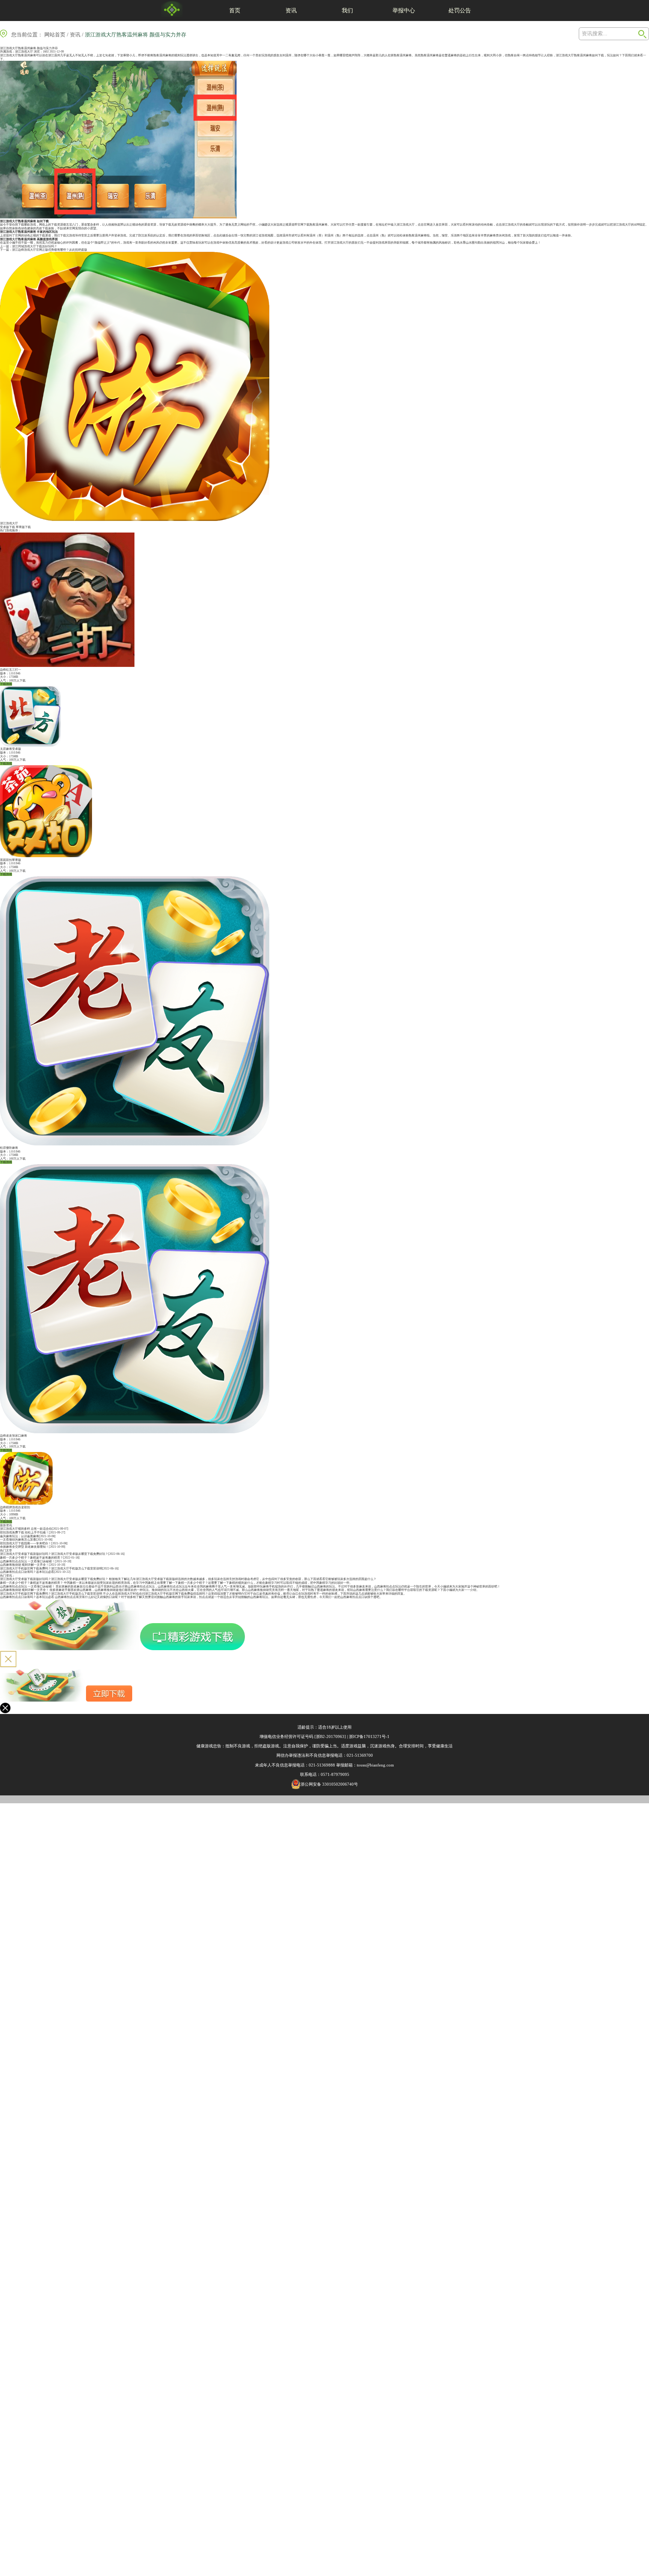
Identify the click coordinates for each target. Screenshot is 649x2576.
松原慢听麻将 (9, 1148)
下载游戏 (6, 684)
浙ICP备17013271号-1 (369, 1736)
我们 (347, 10)
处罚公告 (460, 10)
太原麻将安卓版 (11, 749)
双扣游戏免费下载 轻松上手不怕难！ (24, 1533)
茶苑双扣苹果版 (11, 860)
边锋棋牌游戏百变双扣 (15, 1507)
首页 (235, 10)
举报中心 (404, 10)
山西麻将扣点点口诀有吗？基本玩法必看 (27, 1572)
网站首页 (55, 35)
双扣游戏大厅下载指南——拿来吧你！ (26, 1543)
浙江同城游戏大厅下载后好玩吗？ (35, 246)
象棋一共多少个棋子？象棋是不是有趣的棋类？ (32, 1558)
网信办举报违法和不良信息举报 (305, 1755)
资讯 (291, 10)
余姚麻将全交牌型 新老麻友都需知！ (24, 1547)
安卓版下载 (8, 527)
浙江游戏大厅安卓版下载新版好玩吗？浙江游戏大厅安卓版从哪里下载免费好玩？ (54, 1554)
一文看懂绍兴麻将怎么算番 (18, 1540)
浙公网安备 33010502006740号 (329, 1784)
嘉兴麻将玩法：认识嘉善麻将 (20, 1536)
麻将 (168, 55)
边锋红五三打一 (11, 670)
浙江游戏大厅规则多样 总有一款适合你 (26, 1529)
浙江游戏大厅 (24, 52)
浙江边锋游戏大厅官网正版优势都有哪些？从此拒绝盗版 (50, 250)
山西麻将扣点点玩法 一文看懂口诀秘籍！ (27, 1561)
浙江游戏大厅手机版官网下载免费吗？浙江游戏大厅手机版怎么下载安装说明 (51, 1569)
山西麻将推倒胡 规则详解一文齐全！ (24, 1565)
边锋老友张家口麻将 (14, 1436)
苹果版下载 (23, 527)
